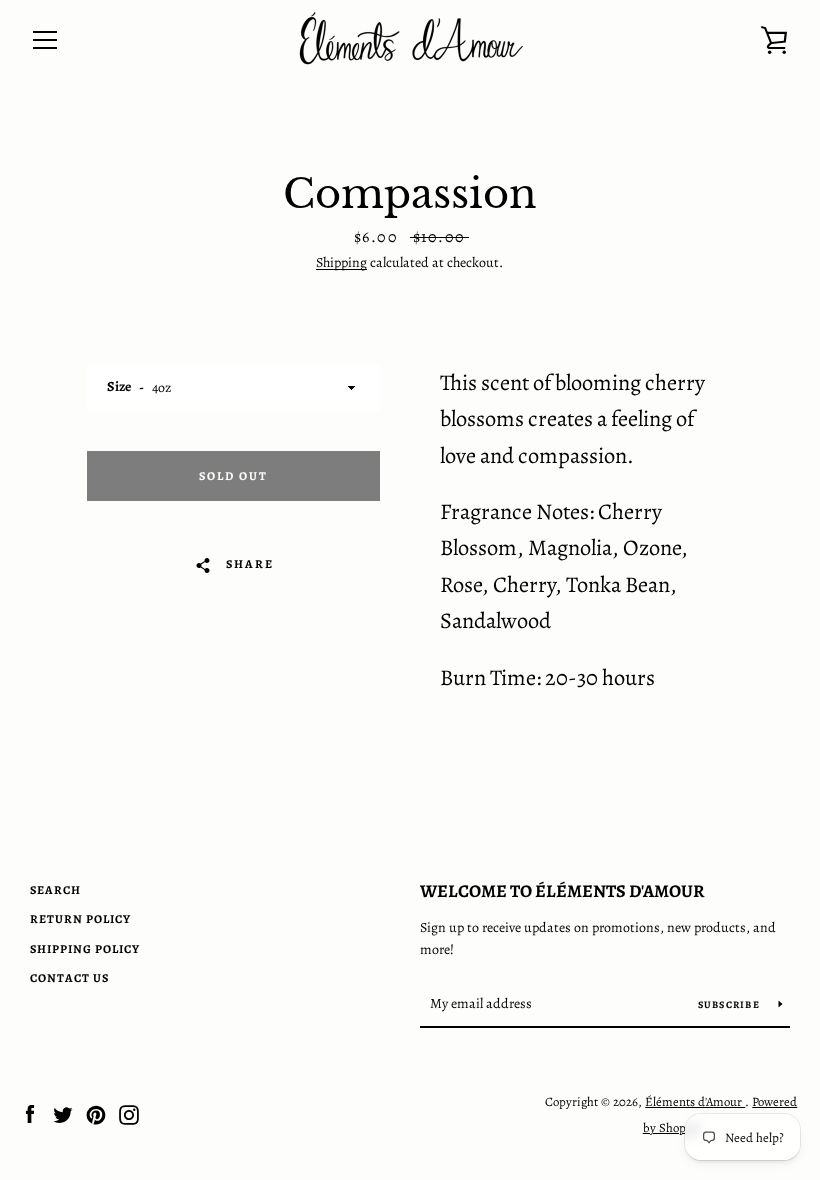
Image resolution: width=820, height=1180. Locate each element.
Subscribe (731, 1004)
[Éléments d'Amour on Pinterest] (96, 1114)
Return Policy (80, 919)
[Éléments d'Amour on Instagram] (129, 1114)
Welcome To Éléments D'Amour (562, 891)
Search (55, 890)
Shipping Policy (85, 949)
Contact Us (69, 978)
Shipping (341, 262)
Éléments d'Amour (695, 1101)
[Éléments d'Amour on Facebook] (30, 1114)
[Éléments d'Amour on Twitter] (63, 1114)
